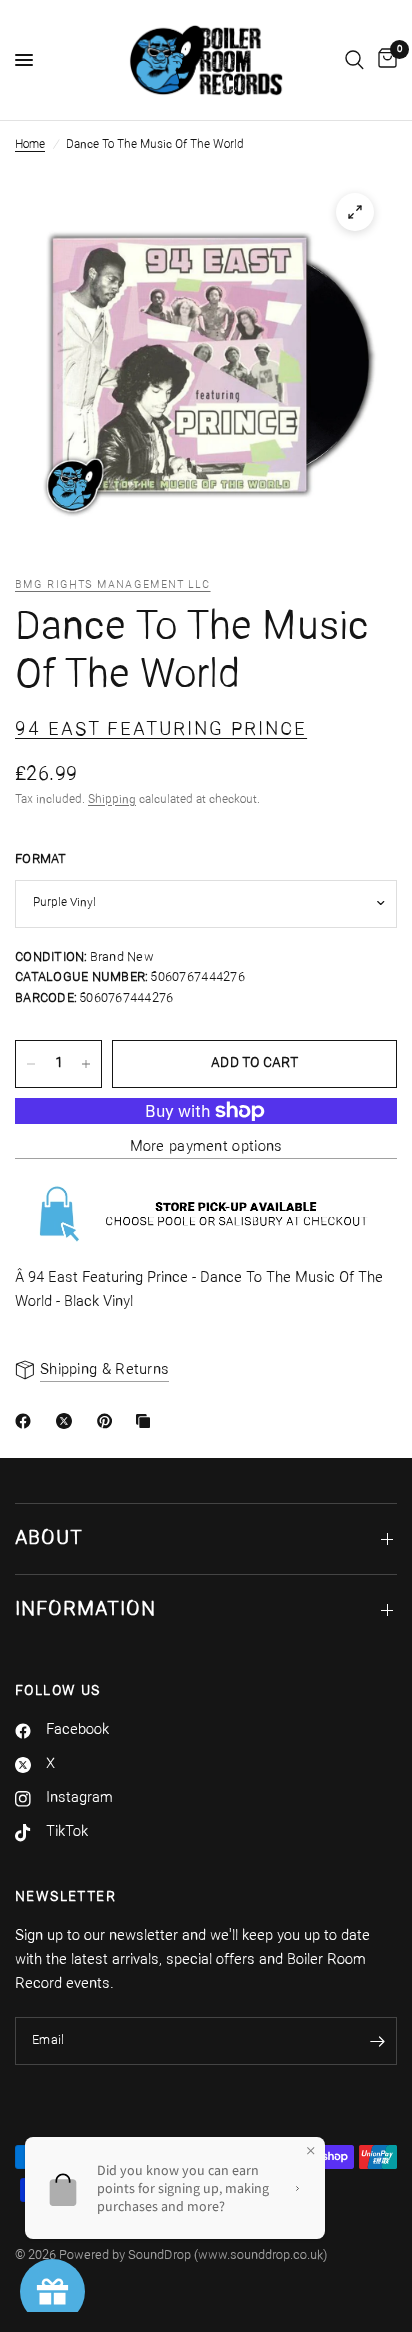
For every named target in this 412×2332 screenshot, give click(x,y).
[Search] (354, 60)
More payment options (206, 1147)
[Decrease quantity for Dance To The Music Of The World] (31, 1064)
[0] (384, 60)
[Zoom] (355, 212)
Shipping (112, 800)
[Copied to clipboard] (147, 1421)
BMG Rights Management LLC (113, 585)
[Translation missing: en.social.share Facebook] (27, 1421)
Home (30, 145)
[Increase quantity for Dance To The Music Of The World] (86, 1064)
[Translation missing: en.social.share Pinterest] (109, 1421)
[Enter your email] (377, 2041)
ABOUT (49, 1539)
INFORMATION (85, 1610)
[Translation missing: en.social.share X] (68, 1421)
